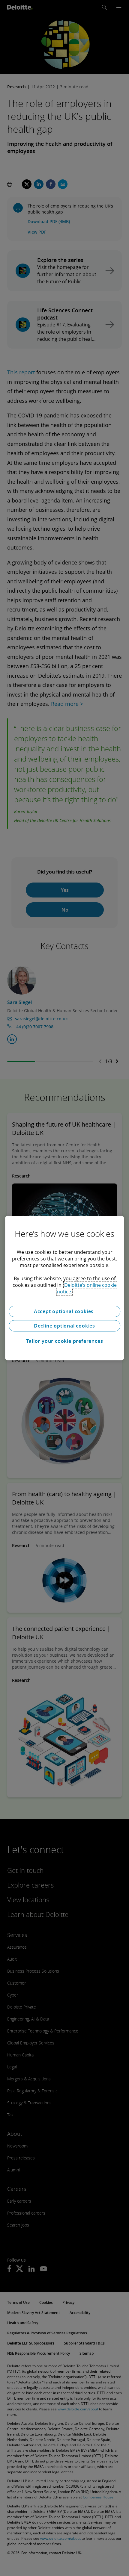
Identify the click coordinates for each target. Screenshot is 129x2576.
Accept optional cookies (64, 1311)
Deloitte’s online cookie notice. (87, 1288)
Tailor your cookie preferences (65, 1341)
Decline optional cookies (64, 1326)
